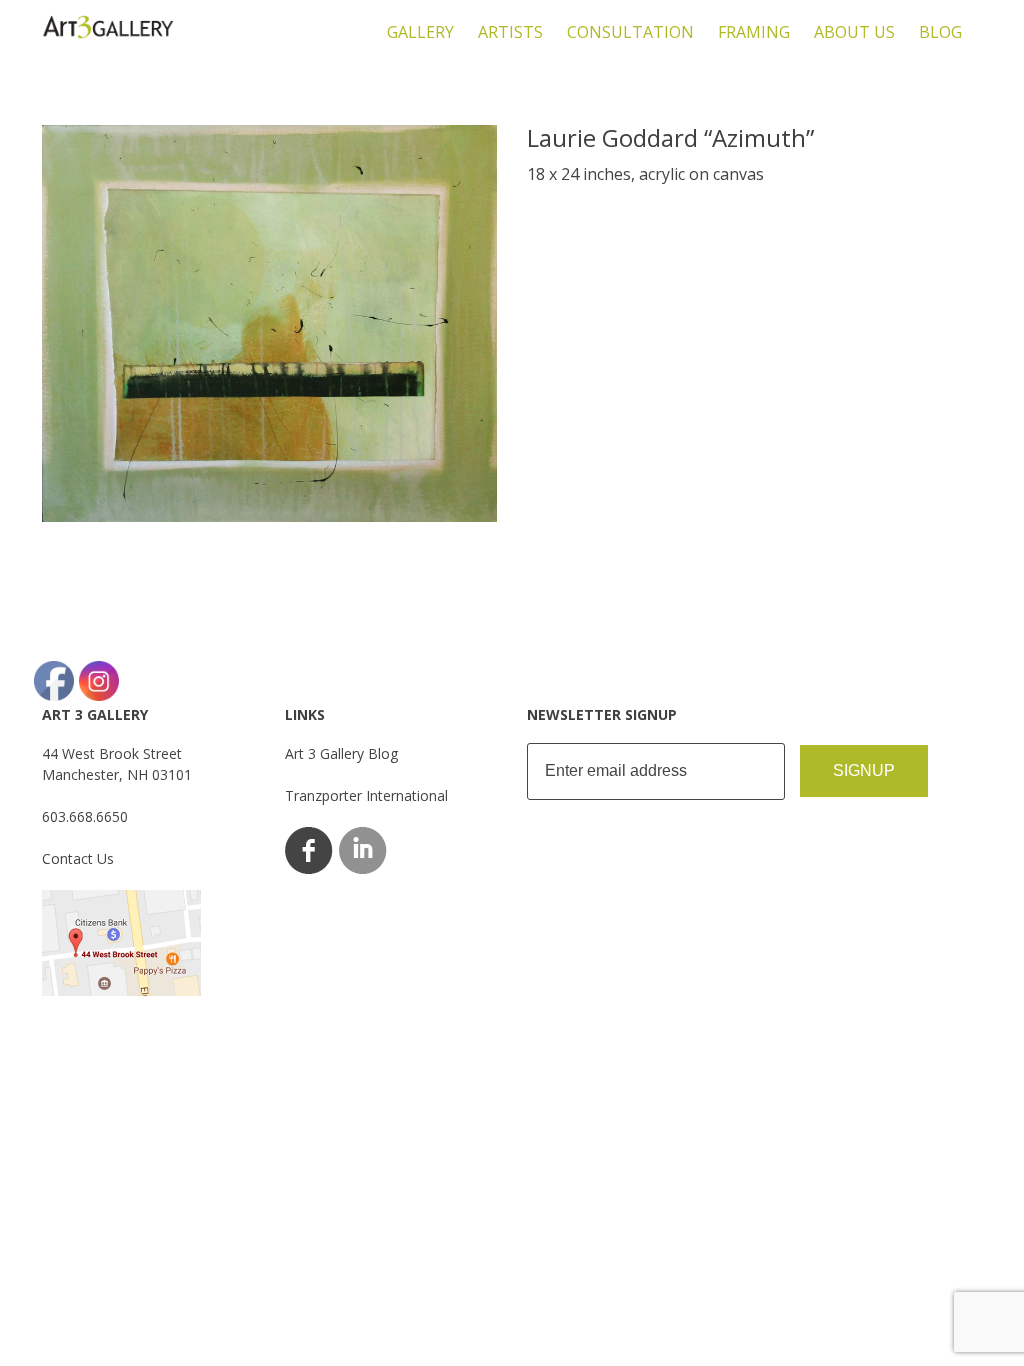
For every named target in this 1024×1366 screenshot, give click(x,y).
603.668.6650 (85, 816)
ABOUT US (854, 32)
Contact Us (78, 858)
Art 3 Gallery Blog (341, 753)
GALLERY (420, 32)
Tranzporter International (366, 795)
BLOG (940, 32)
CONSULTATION (630, 32)
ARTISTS (510, 32)
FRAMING (754, 32)
